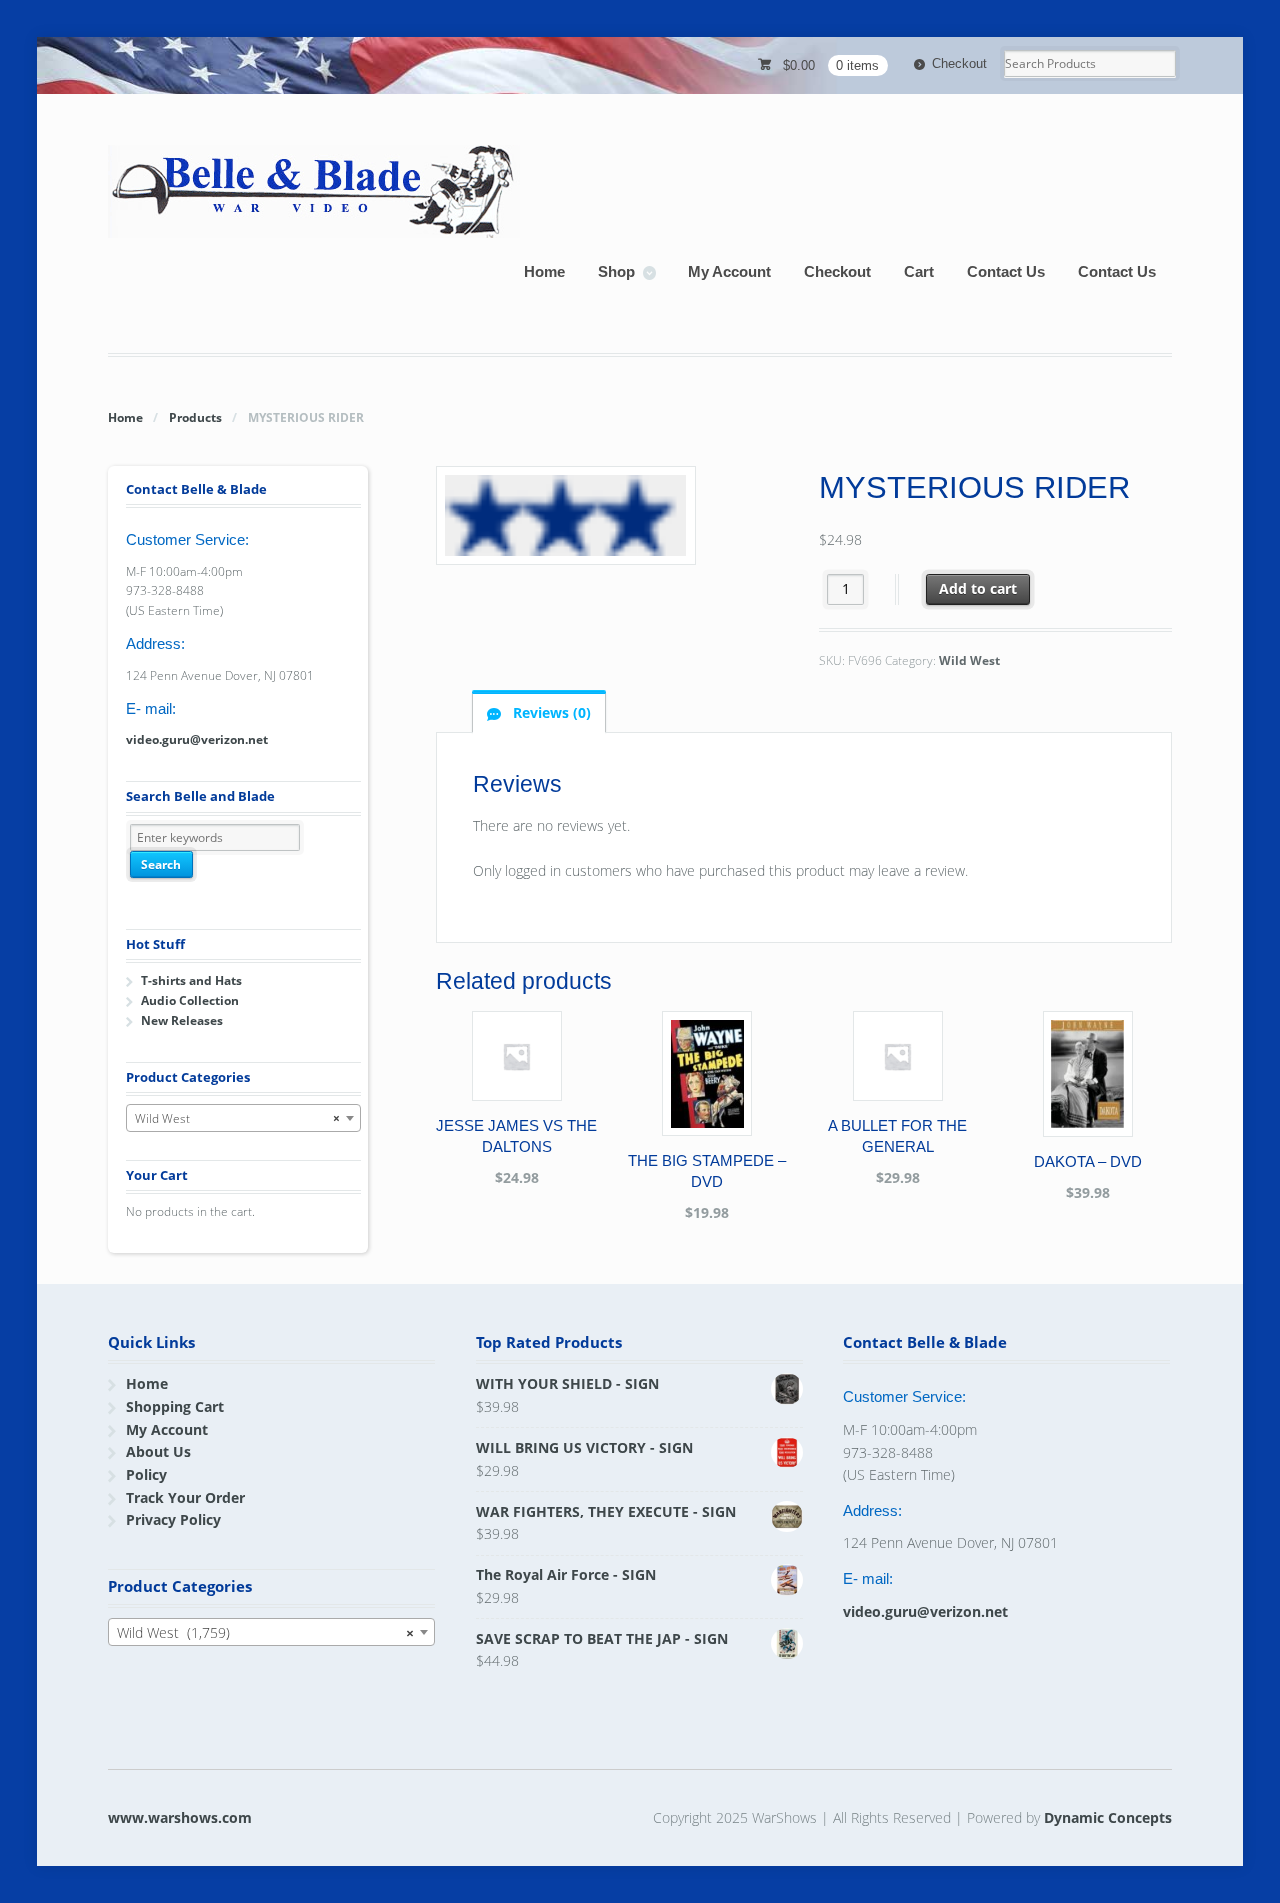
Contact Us (1006, 271)
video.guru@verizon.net (197, 739)
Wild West (969, 660)
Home (544, 271)
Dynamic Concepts (1108, 1817)
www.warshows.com (180, 1817)
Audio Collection (190, 1000)
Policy (146, 1474)
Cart (919, 271)
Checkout (959, 63)
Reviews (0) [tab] (550, 712)
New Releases (182, 1020)
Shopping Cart (175, 1406)
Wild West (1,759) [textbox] (265, 1632)
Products (195, 417)
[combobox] (243, 1118)
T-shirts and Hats (191, 980)
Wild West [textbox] (237, 1118)
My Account (729, 271)
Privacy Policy (173, 1519)
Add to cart (978, 588)
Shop (616, 271)
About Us (158, 1451)
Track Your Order (185, 1497)
